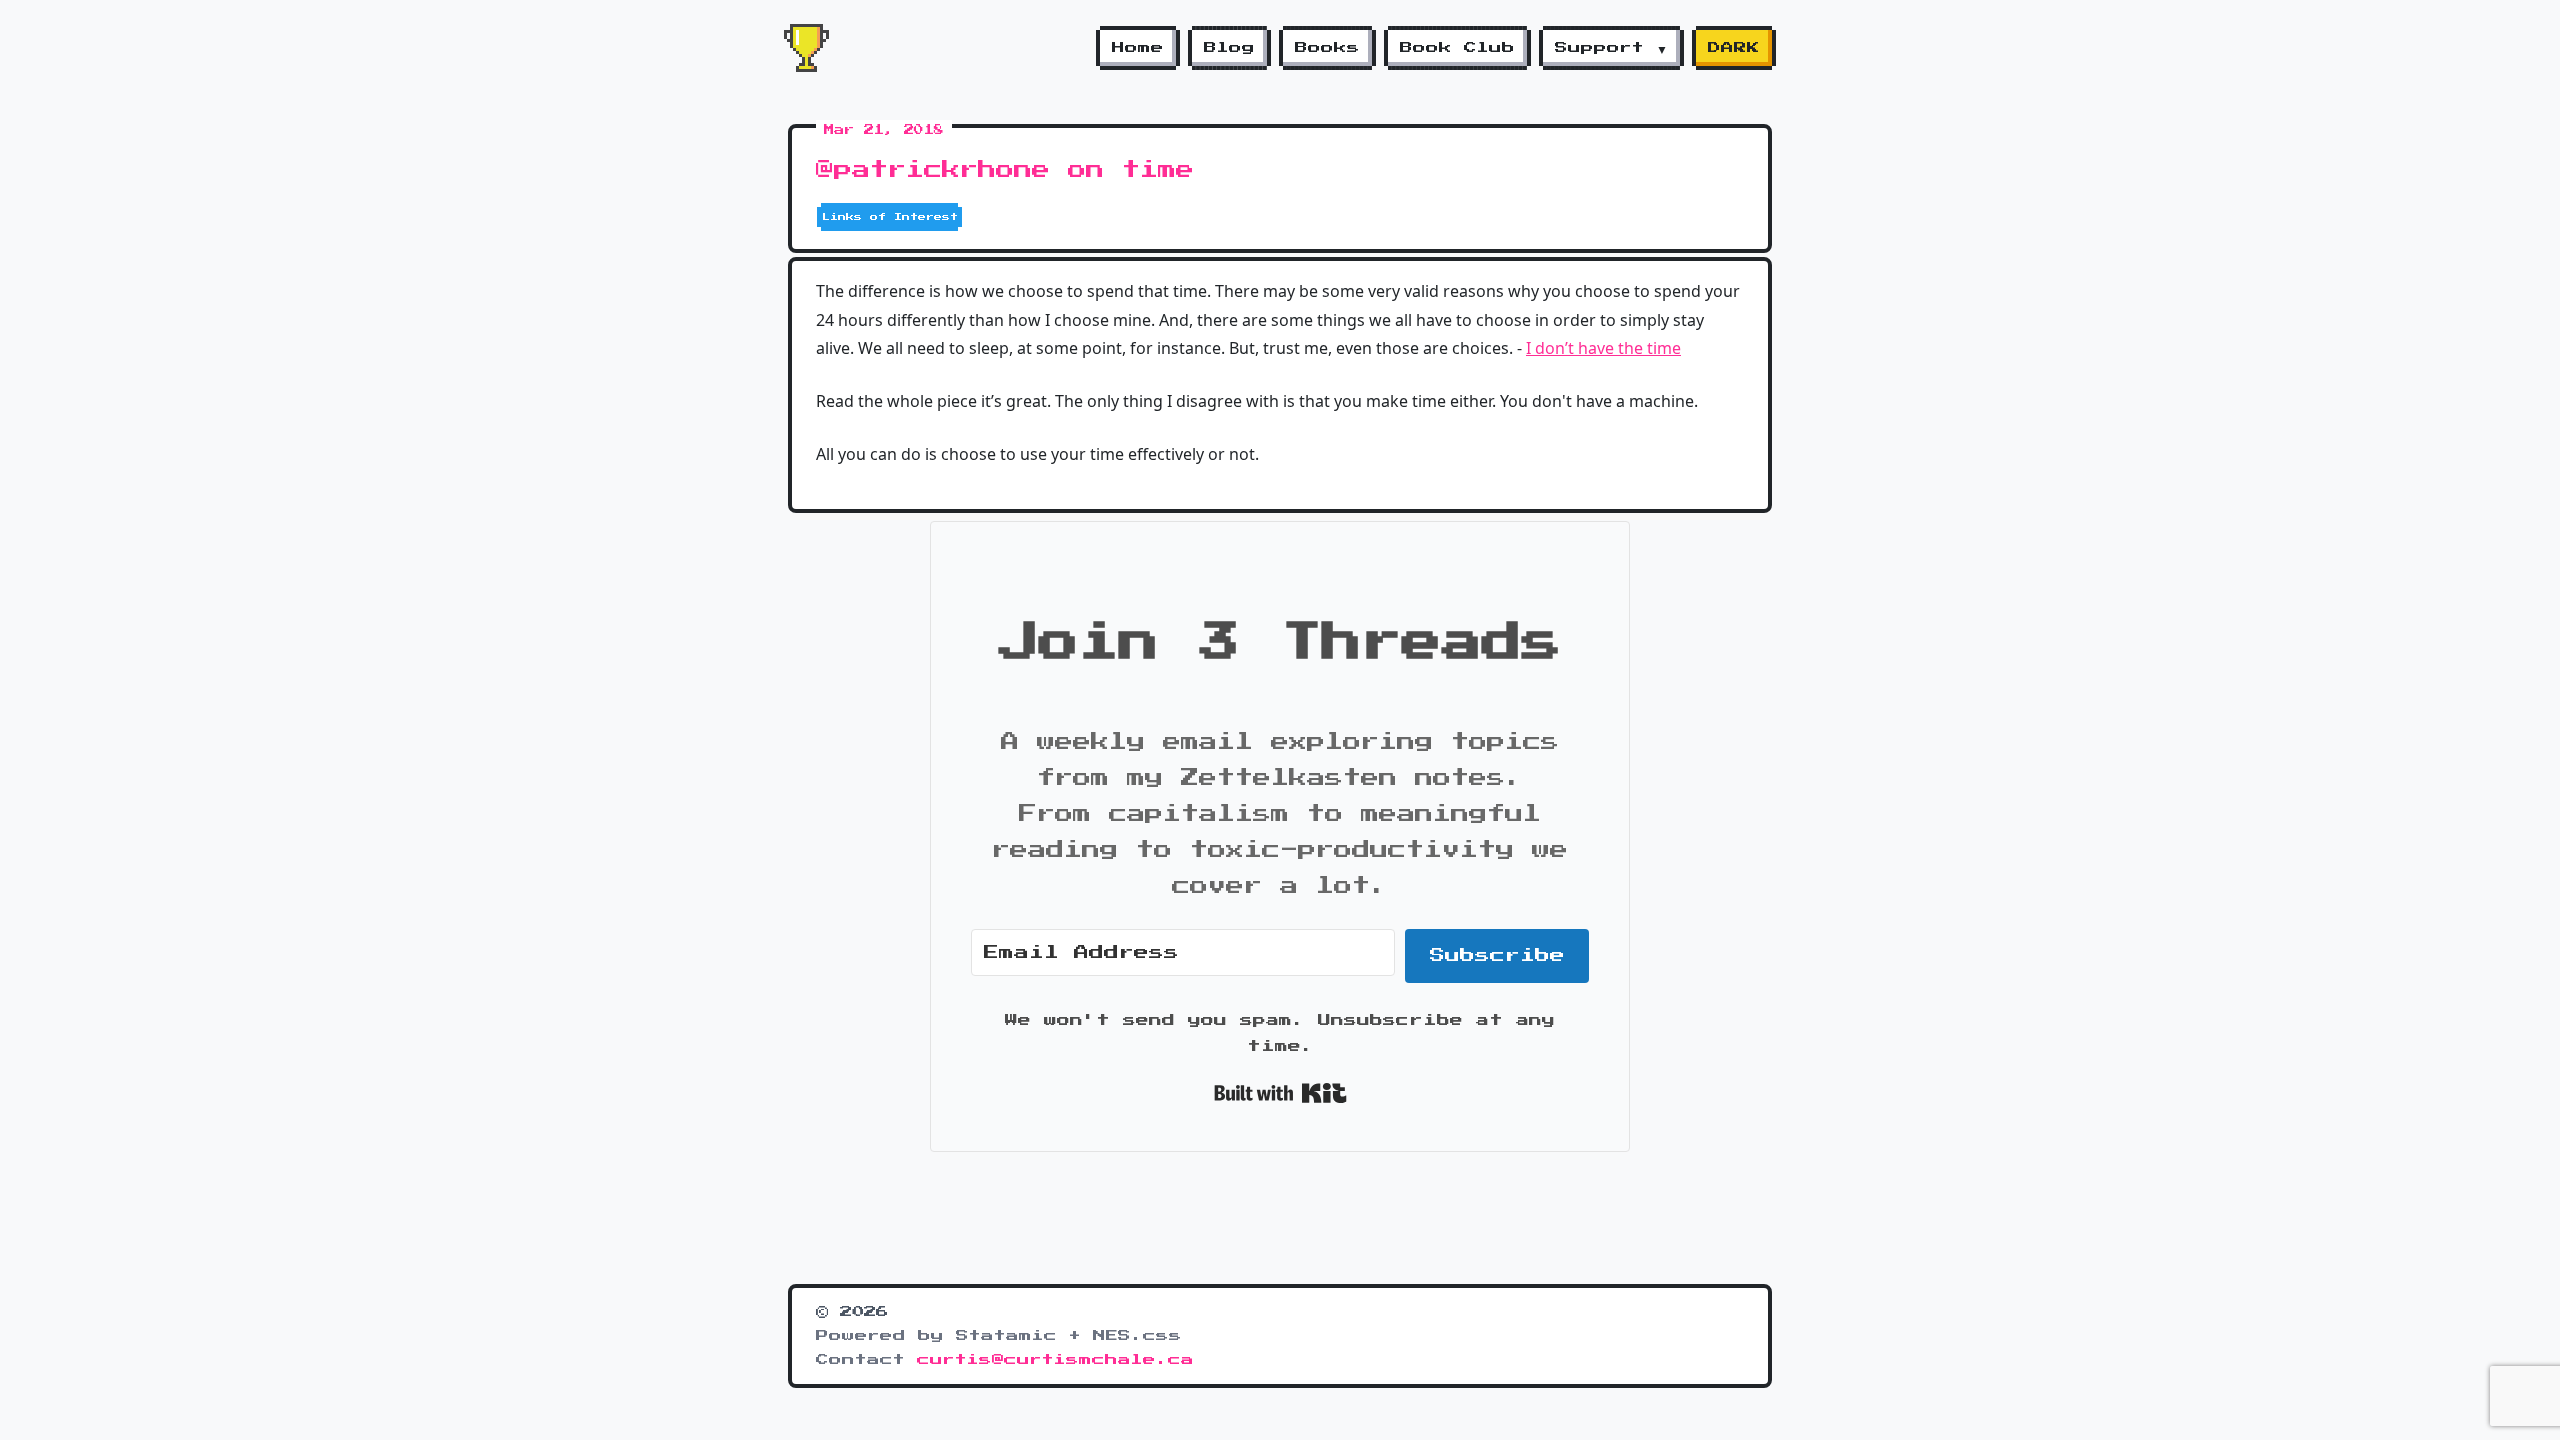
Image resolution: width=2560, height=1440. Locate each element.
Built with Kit (1280, 1093)
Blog (1229, 48)
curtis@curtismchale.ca (1055, 1360)
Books (1327, 48)
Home (1138, 48)
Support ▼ (1611, 48)
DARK (1734, 48)
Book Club (1457, 48)
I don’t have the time (1603, 348)
